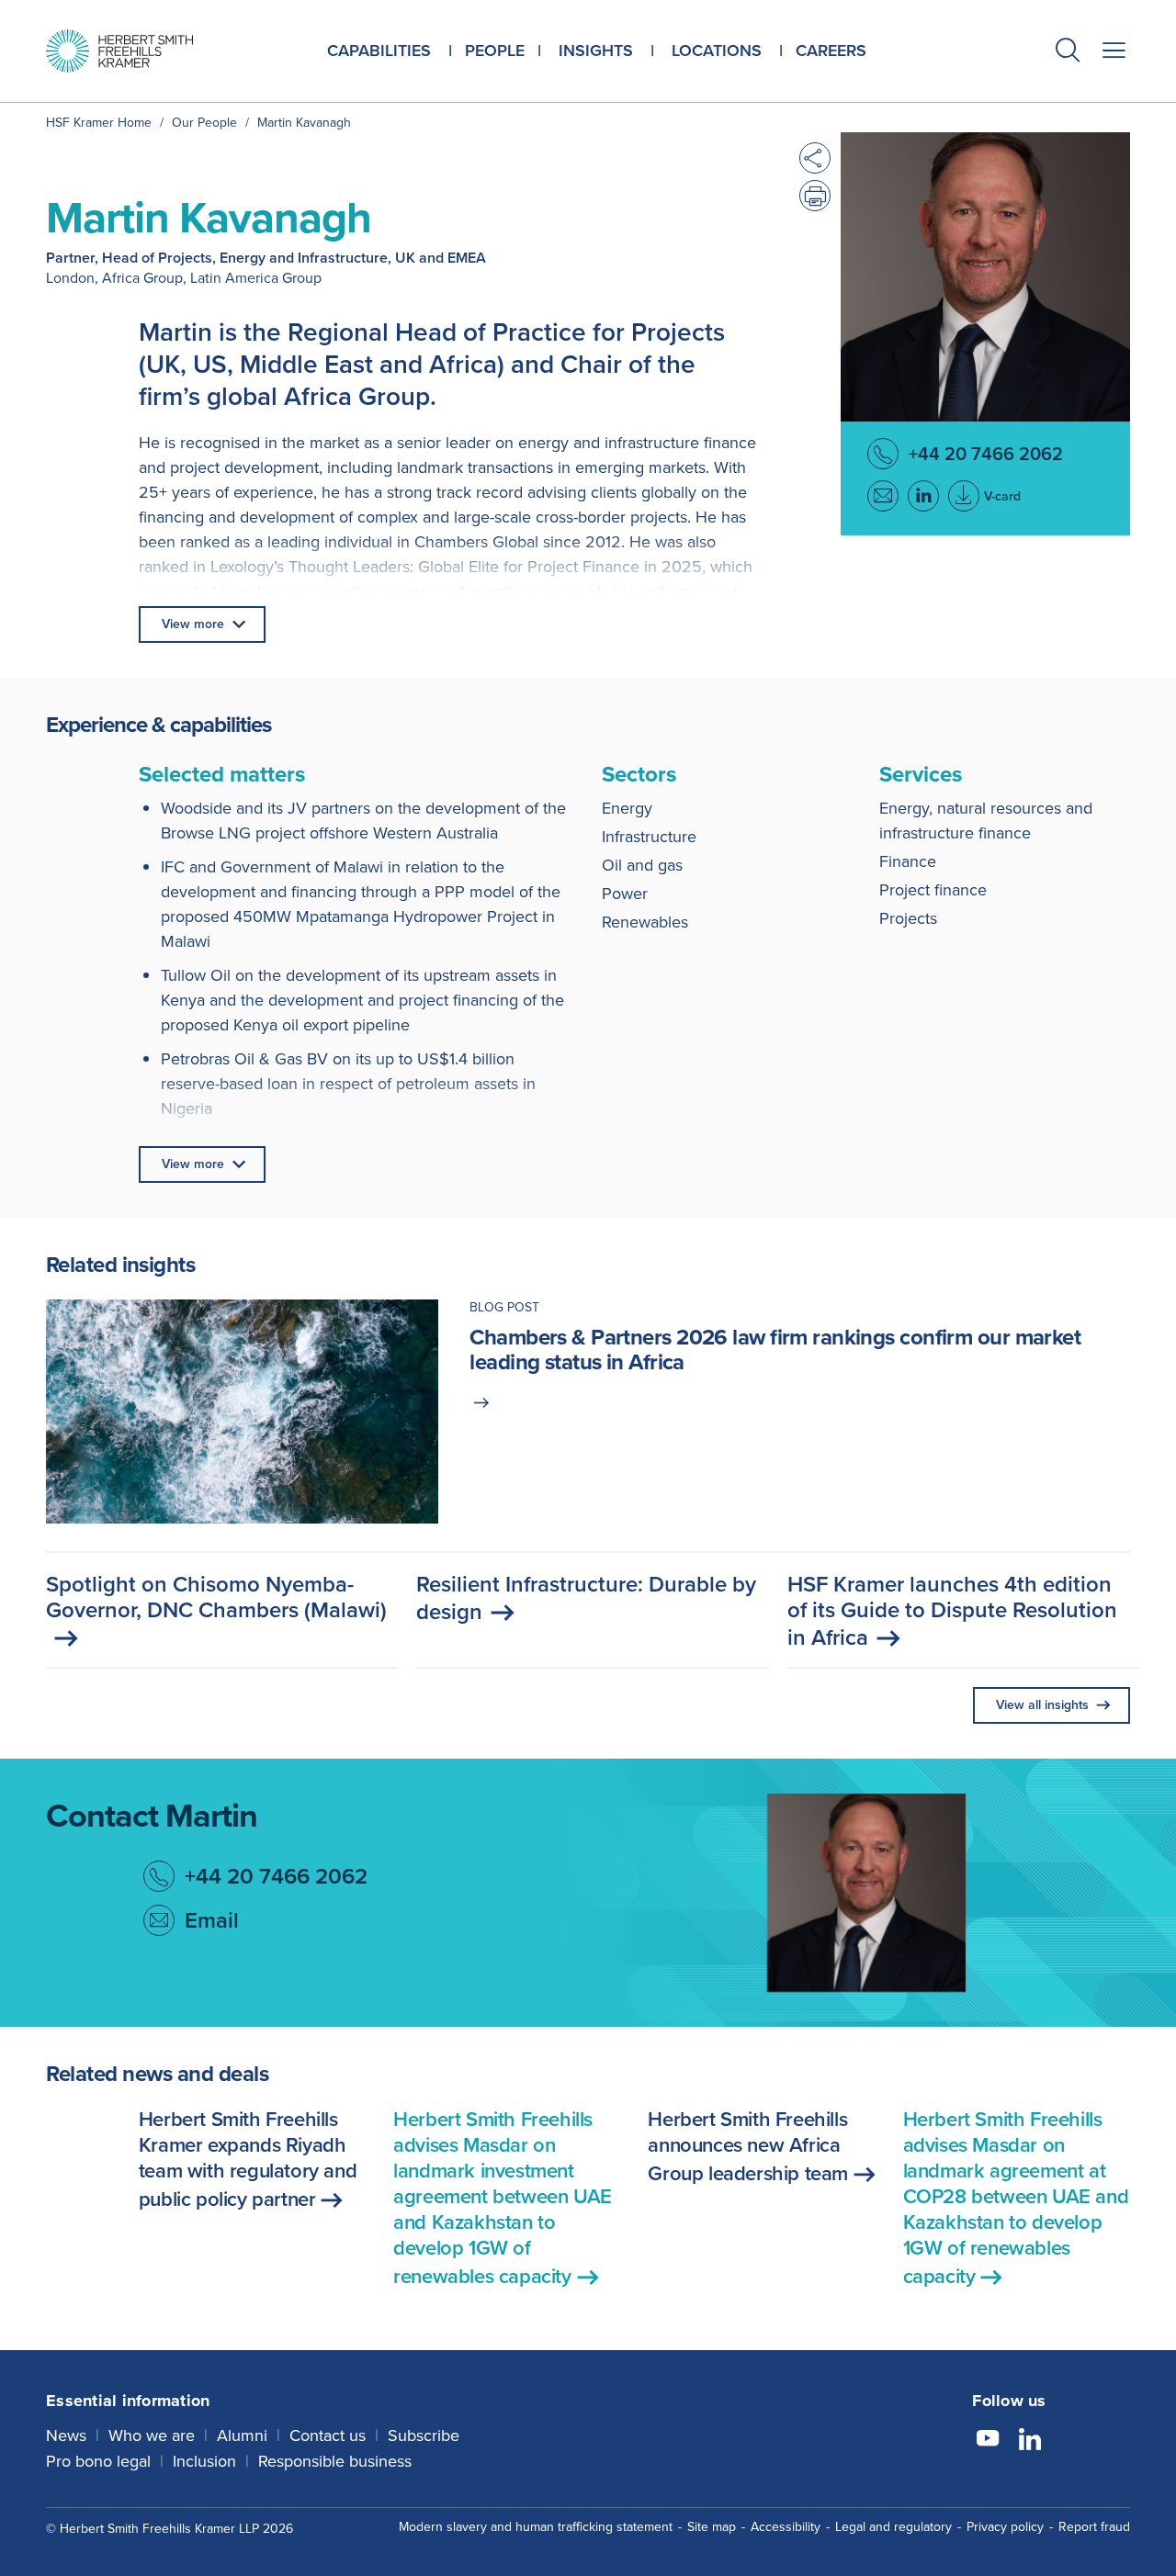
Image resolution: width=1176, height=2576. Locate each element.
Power (625, 894)
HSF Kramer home (99, 123)
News (66, 2435)
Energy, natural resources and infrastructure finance (986, 821)
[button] (1068, 53)
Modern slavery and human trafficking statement (536, 2527)
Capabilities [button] (379, 51)
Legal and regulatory (893, 2527)
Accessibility (786, 2527)
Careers (831, 51)
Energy (627, 808)
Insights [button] (596, 51)
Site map (712, 2527)
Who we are (152, 2435)
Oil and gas (642, 865)
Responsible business (335, 2461)
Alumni (242, 2435)
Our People (204, 123)
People (495, 51)
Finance (908, 861)
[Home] (119, 51)
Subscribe (424, 2435)
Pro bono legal (98, 2461)
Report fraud (1094, 2527)
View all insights (1042, 1705)
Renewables (645, 922)
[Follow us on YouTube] (988, 2441)
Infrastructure (649, 837)
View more (193, 624)
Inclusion (204, 2461)
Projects (908, 918)
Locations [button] (717, 51)
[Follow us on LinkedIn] (1030, 2441)
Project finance (933, 890)
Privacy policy (1005, 2527)
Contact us (328, 2435)
